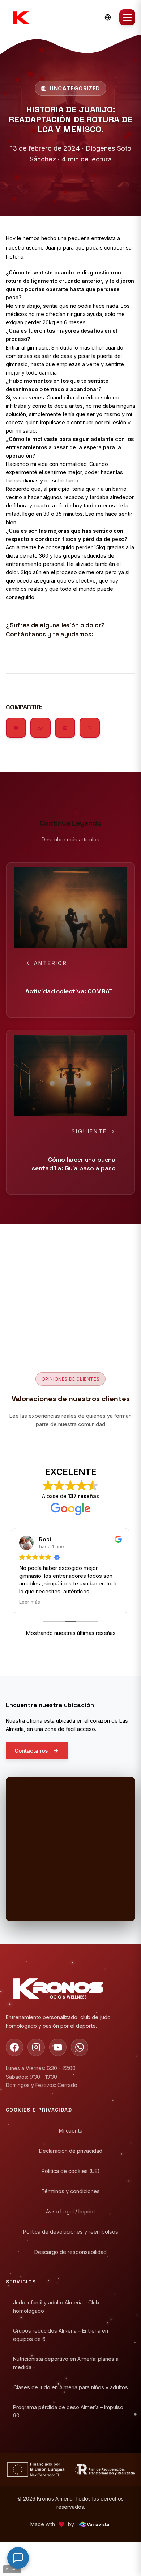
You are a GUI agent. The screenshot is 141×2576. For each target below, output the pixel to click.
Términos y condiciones (70, 2191)
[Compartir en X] (90, 728)
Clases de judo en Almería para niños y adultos (71, 2387)
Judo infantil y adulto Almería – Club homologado (56, 2306)
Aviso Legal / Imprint (70, 2211)
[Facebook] (14, 2047)
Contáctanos (31, 1751)
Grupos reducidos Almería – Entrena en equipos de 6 (61, 2335)
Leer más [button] (30, 1602)
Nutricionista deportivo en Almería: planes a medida (66, 2363)
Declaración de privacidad (71, 2151)
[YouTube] (58, 2047)
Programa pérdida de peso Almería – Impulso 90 (68, 2411)
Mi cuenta (71, 2131)
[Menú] (127, 17)
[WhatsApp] (80, 2047)
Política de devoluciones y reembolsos (71, 2232)
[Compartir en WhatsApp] (40, 728)
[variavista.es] (94, 2524)
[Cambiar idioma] (108, 17)
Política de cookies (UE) (71, 2171)
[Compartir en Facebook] (16, 728)
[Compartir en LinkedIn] (65, 728)
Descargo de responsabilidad (70, 2252)
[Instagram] (36, 2047)
